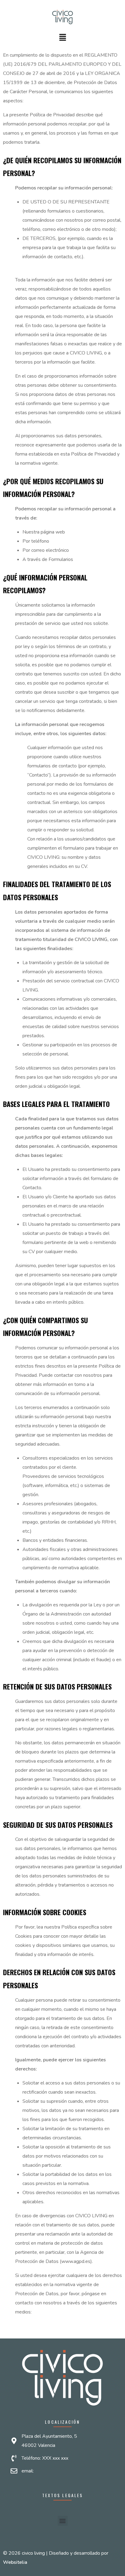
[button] (62, 38)
